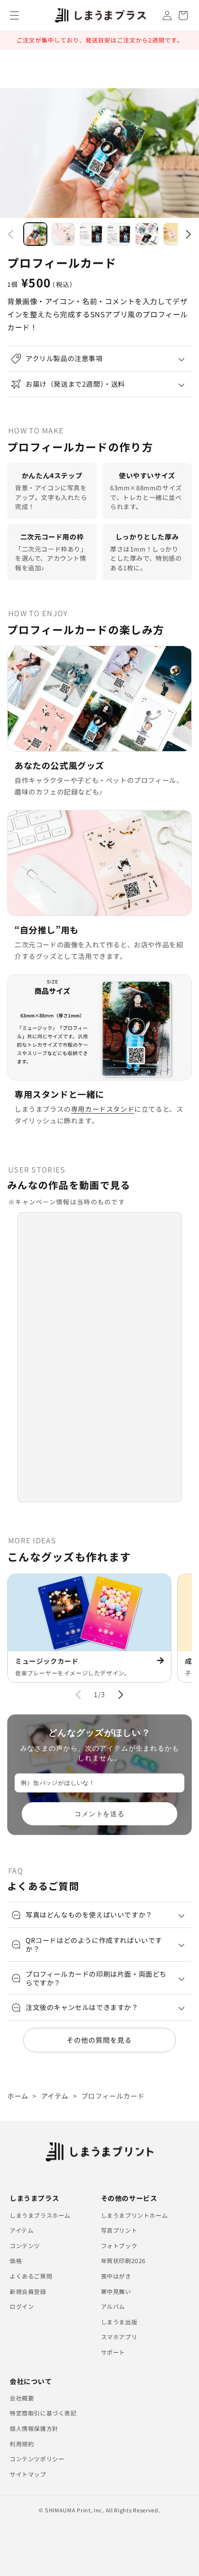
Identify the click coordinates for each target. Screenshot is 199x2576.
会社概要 (22, 2398)
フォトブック (119, 2246)
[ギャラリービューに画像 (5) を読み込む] (147, 234)
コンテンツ (25, 2246)
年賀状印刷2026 (123, 2260)
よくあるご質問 (31, 2276)
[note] (99, 1758)
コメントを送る (100, 1814)
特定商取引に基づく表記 (43, 2413)
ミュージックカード (47, 1661)
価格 (16, 2260)
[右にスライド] (188, 234)
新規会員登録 (28, 2291)
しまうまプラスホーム (40, 2215)
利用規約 (22, 2444)
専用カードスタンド (103, 1109)
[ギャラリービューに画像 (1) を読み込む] (35, 234)
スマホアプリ (119, 2337)
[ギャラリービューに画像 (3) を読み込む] (91, 234)
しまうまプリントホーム (135, 2215)
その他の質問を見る (99, 2040)
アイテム (55, 2096)
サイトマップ (28, 2474)
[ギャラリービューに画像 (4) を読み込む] (119, 234)
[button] (14, 15)
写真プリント (119, 2230)
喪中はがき (116, 2276)
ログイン (22, 2306)
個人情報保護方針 (34, 2428)
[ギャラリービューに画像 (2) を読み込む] (63, 234)
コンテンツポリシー (37, 2459)
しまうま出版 (119, 2322)
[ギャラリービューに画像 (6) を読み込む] (175, 234)
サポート (113, 2352)
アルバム (113, 2306)
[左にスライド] (11, 234)
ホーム (18, 2096)
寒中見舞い (116, 2291)
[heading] (99, 1734)
